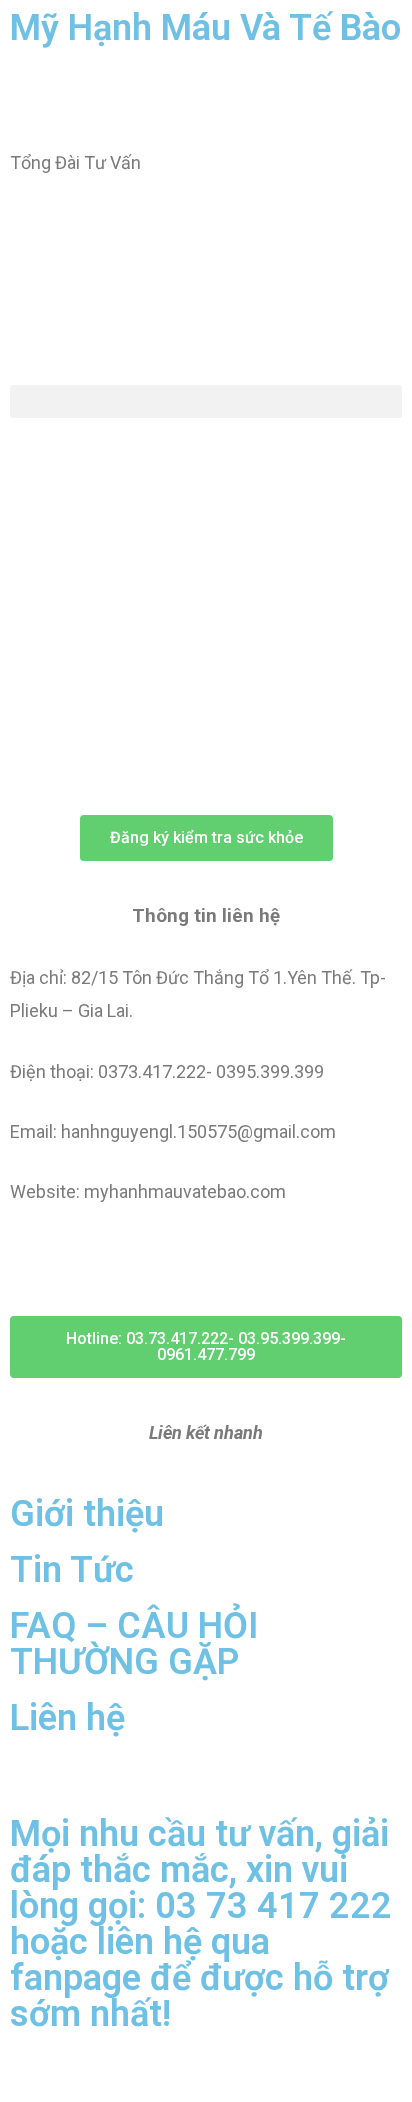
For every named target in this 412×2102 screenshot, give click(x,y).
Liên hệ (67, 1718)
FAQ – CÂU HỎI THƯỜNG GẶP (134, 1644)
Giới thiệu (87, 1514)
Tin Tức (72, 1570)
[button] (206, 401)
